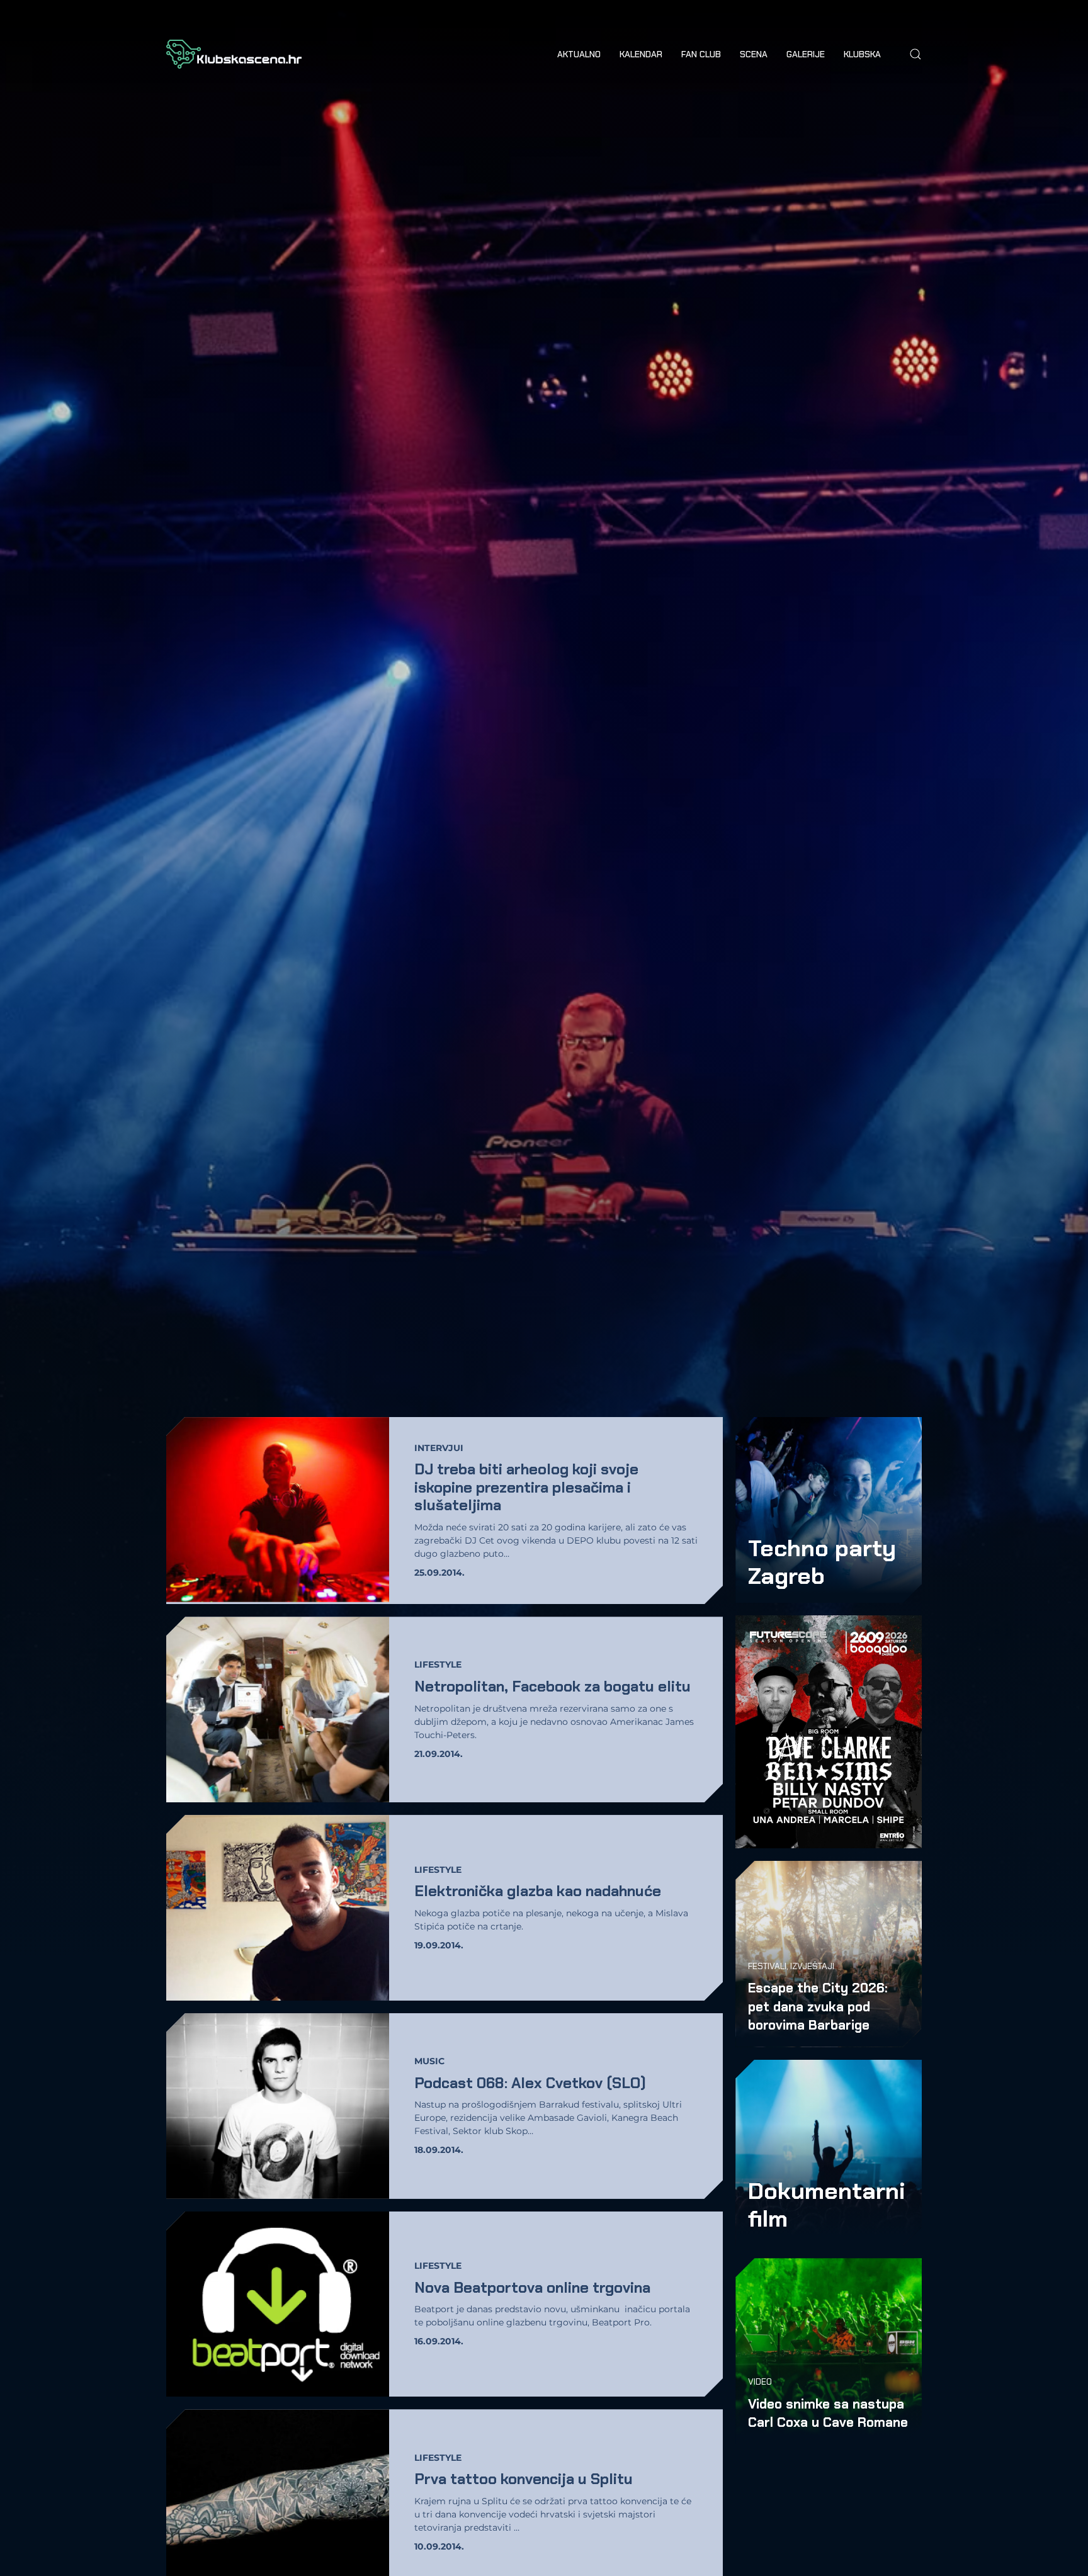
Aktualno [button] (579, 54)
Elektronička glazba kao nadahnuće (538, 1891)
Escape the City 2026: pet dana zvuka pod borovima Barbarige (818, 2006)
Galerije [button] (806, 54)
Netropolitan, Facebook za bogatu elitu (552, 1686)
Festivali (767, 1966)
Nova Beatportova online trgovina (532, 2287)
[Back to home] (234, 54)
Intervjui (439, 1448)
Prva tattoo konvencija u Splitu (524, 2479)
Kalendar (641, 54)
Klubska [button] (862, 54)
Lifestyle (438, 1664)
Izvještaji (812, 1966)
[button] (915, 54)
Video (760, 2381)
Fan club (701, 54)
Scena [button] (754, 54)
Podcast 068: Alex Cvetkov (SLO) (530, 2083)
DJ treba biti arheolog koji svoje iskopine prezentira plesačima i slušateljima (526, 1487)
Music (429, 2061)
